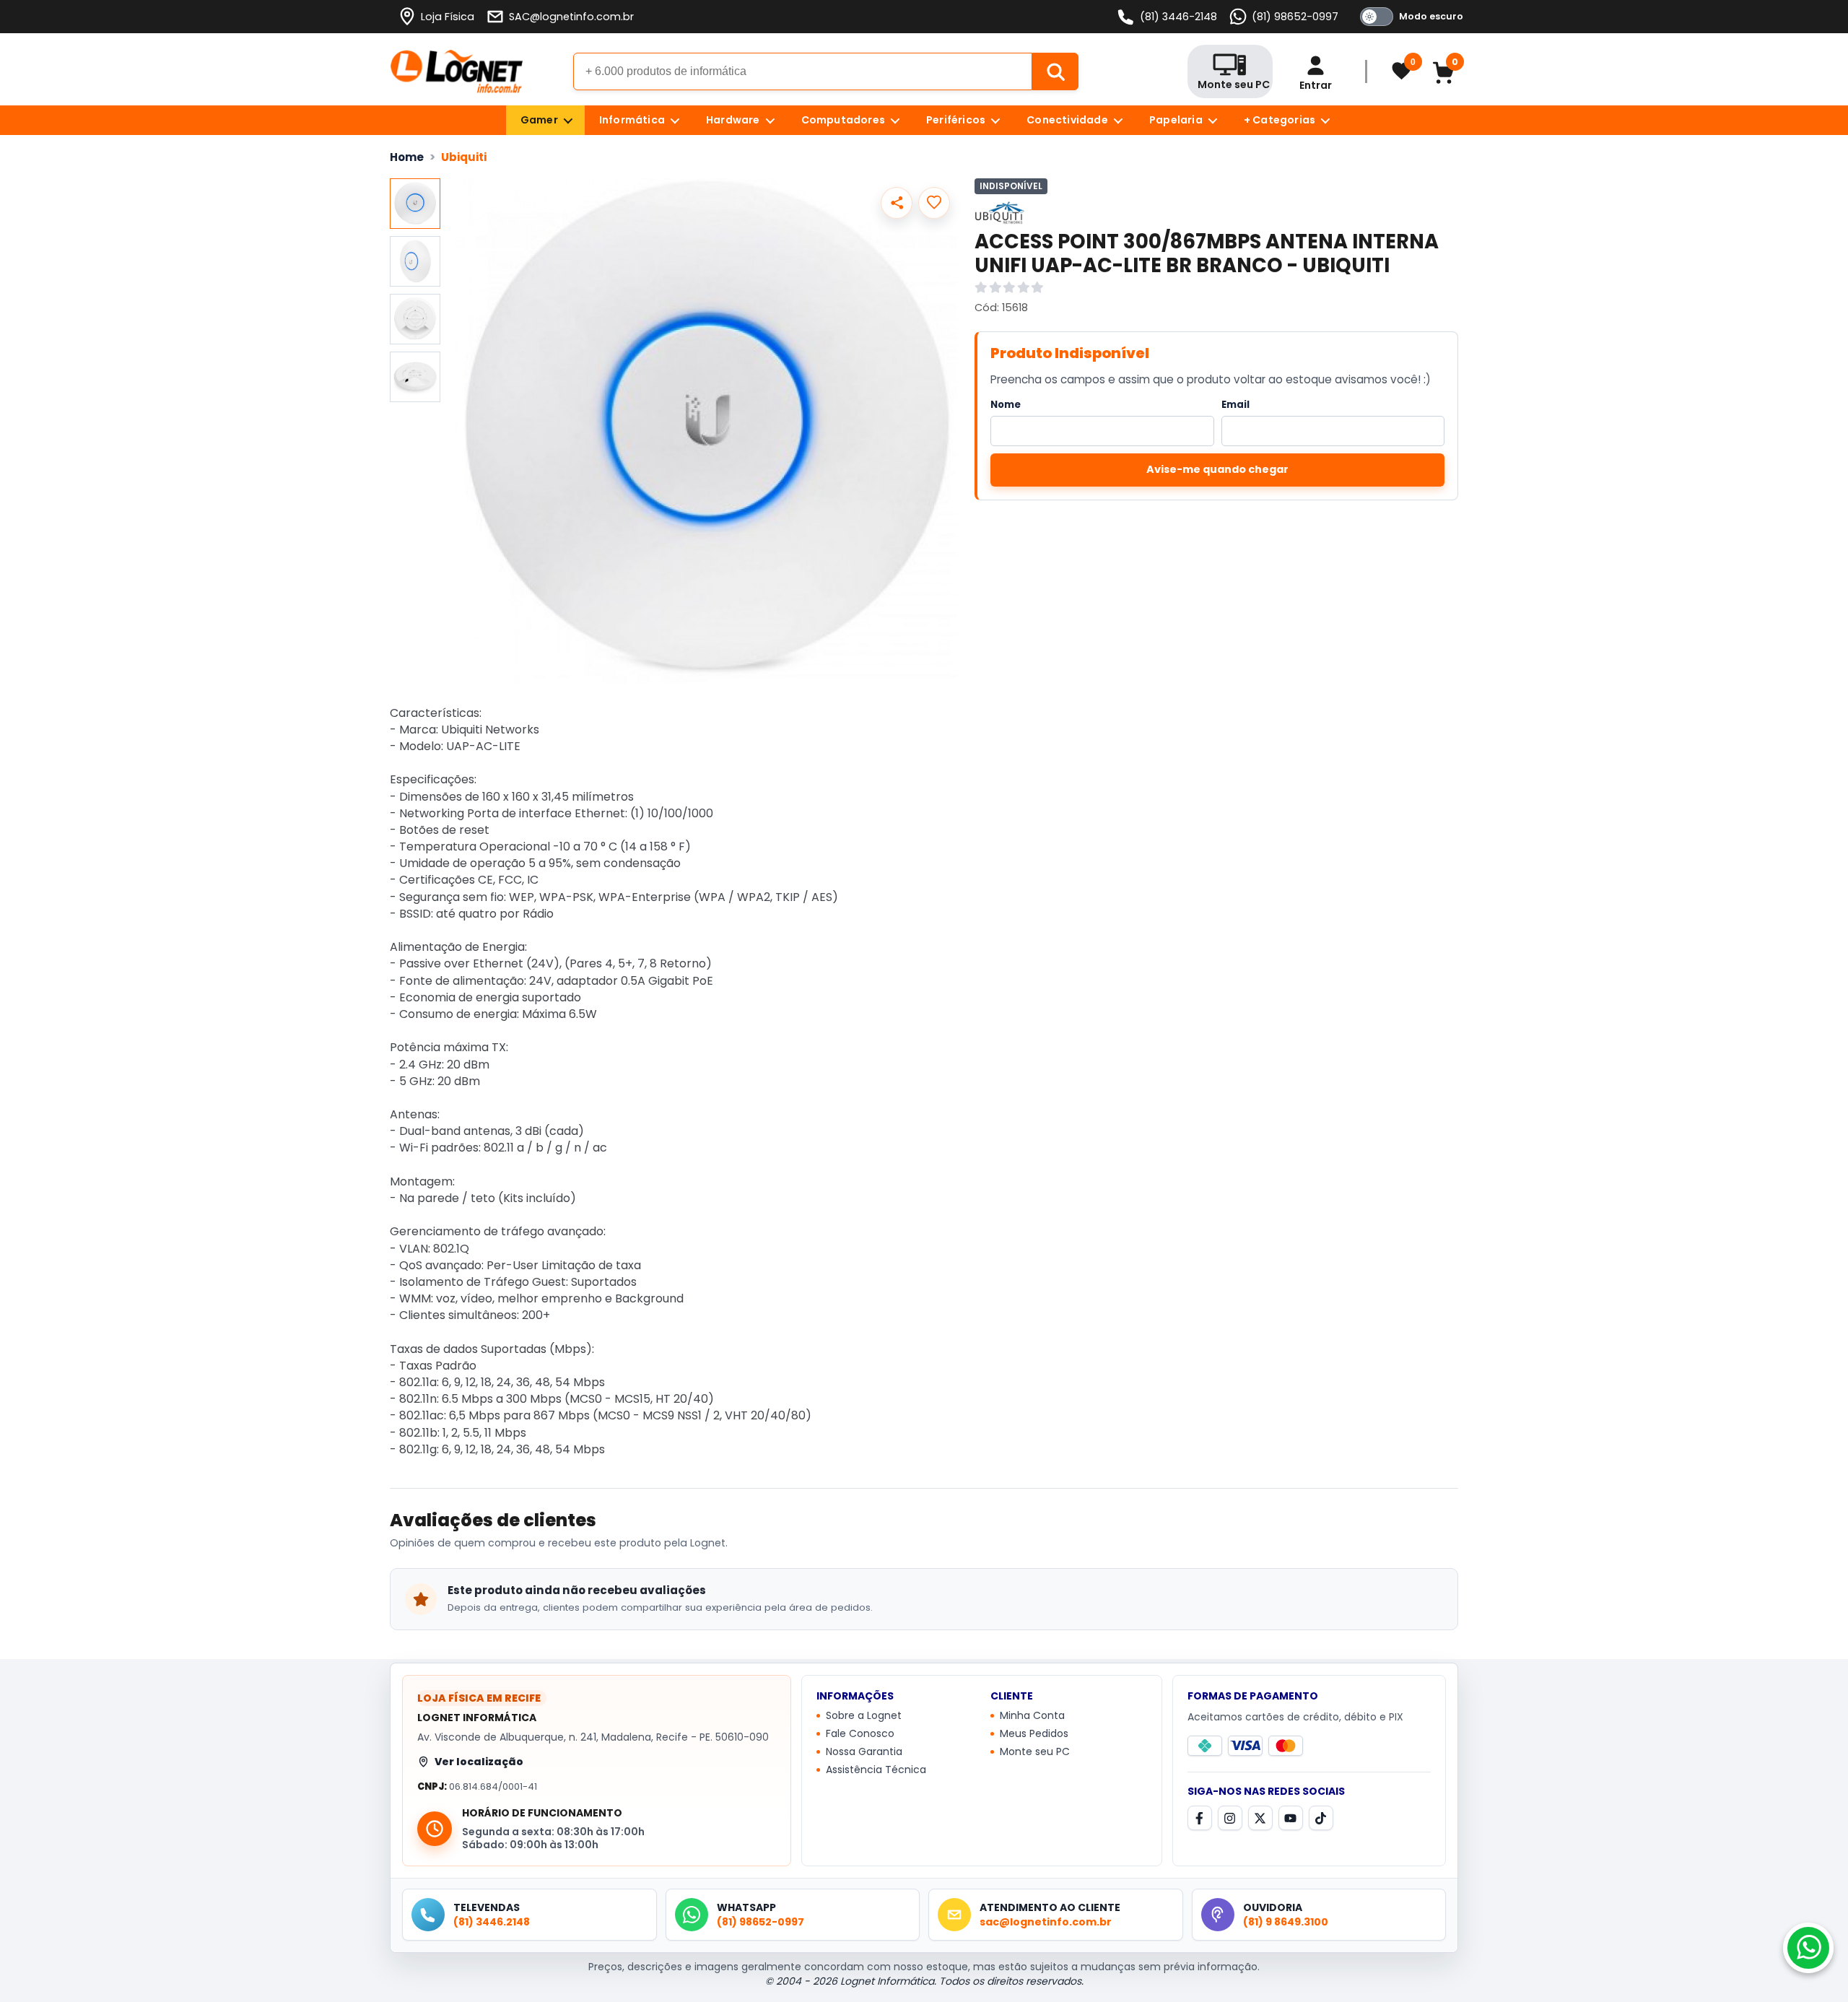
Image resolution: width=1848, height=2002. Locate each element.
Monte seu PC (1035, 1752)
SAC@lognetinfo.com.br (571, 17)
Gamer (539, 120)
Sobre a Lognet (864, 1716)
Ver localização (479, 1762)
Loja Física (448, 17)
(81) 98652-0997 (1295, 17)
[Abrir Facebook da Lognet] (1200, 1818)
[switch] (1409, 17)
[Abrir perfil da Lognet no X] (1260, 1818)
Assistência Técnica (876, 1770)
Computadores (843, 120)
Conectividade (1067, 120)
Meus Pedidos (1034, 1734)
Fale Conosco (860, 1734)
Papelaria (1176, 120)
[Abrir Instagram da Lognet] (1230, 1818)
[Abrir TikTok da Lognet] (1321, 1818)
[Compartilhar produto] (897, 203)
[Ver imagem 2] (415, 261)
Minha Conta (1032, 1716)
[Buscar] (1055, 71)
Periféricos (956, 120)
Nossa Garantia (864, 1752)
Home (407, 157)
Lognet (457, 71)
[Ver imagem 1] (415, 204)
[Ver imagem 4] (415, 377)
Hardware (733, 120)
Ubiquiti (464, 157)
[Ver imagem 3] (415, 319)
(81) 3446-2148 (1178, 17)
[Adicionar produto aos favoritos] (934, 203)
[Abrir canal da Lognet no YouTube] (1291, 1818)
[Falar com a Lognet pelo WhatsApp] (1808, 1948)
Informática (632, 120)
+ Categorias (1280, 120)
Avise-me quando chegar (1217, 469)
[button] (706, 431)
